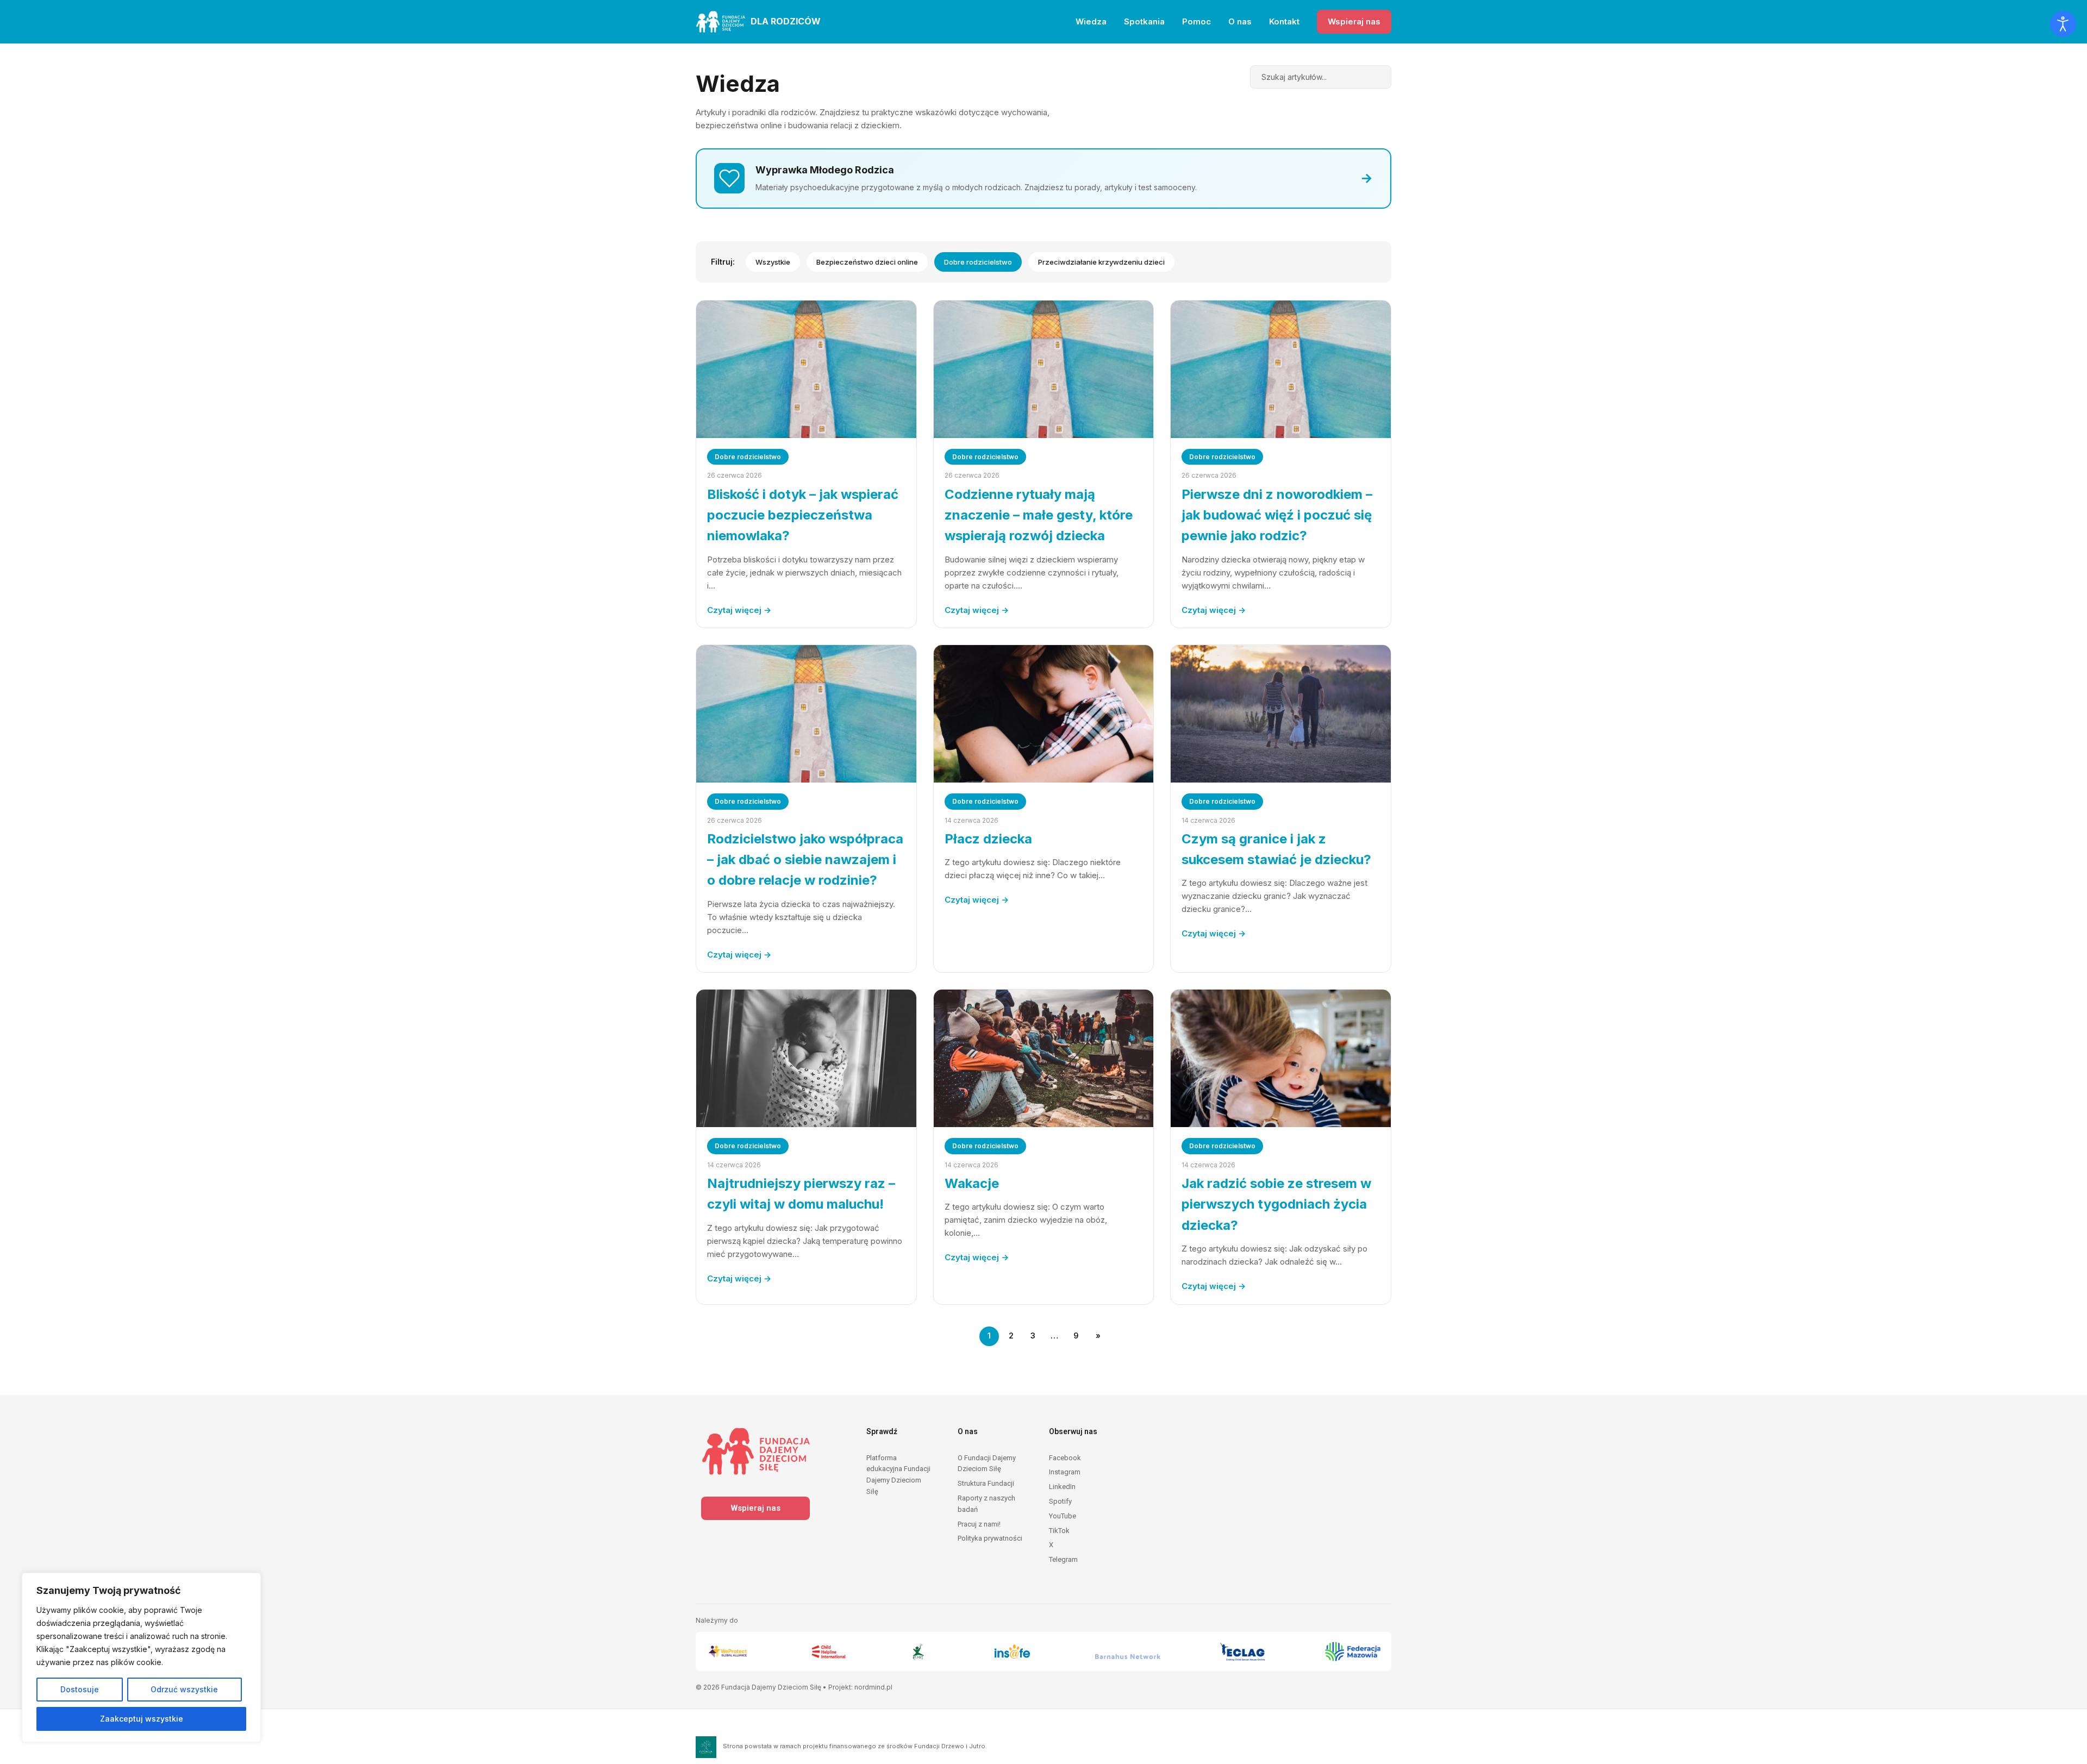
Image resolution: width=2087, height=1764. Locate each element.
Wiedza (1091, 21)
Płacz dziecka (988, 839)
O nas (1240, 21)
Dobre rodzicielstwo (978, 262)
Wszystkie (773, 262)
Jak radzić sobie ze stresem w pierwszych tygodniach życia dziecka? (1276, 1204)
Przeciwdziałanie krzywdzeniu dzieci (1101, 262)
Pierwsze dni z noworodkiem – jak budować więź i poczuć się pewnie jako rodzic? (1277, 515)
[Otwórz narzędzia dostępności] (2063, 24)
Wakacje (972, 1183)
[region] (141, 1657)
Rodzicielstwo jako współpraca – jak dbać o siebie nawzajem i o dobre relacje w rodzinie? (805, 860)
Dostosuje (80, 1689)
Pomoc (1196, 21)
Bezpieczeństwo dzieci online (867, 262)
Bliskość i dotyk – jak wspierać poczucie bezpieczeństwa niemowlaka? (803, 515)
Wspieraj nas (1354, 21)
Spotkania (1144, 21)
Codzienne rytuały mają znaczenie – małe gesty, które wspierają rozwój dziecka (1039, 515)
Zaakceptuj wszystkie (142, 1719)
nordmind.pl (873, 1687)
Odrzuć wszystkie (184, 1689)
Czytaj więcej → (739, 610)
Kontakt (1284, 21)
